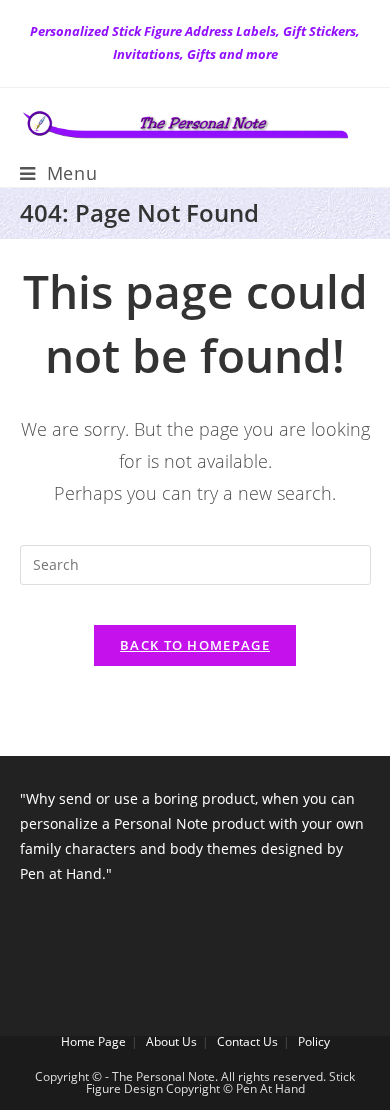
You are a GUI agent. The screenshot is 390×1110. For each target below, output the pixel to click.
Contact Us (247, 1041)
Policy (314, 1041)
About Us (171, 1041)
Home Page (93, 1041)
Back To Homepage (195, 645)
